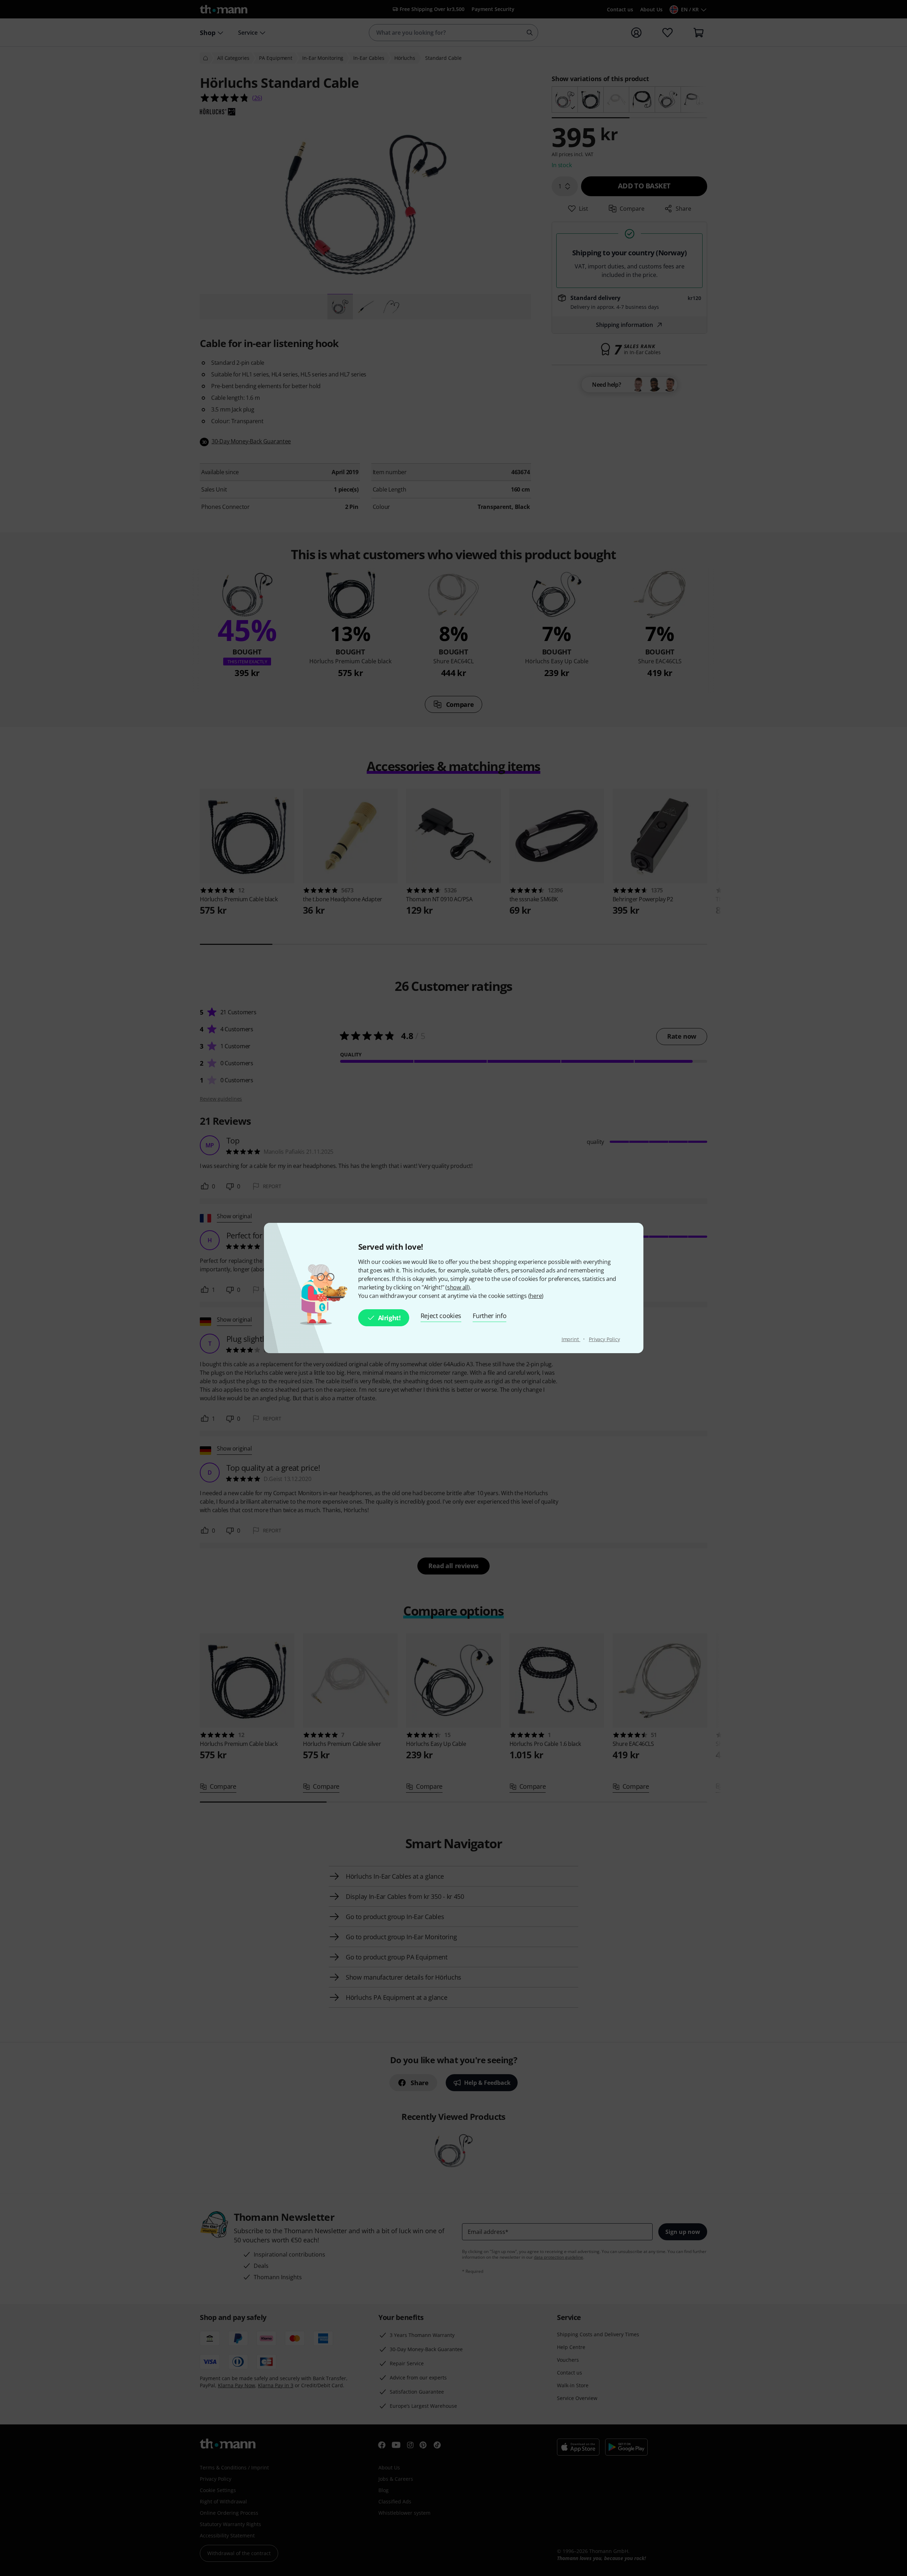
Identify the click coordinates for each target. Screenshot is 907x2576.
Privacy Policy (604, 1339)
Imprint (571, 1339)
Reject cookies (441, 1316)
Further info (489, 1316)
